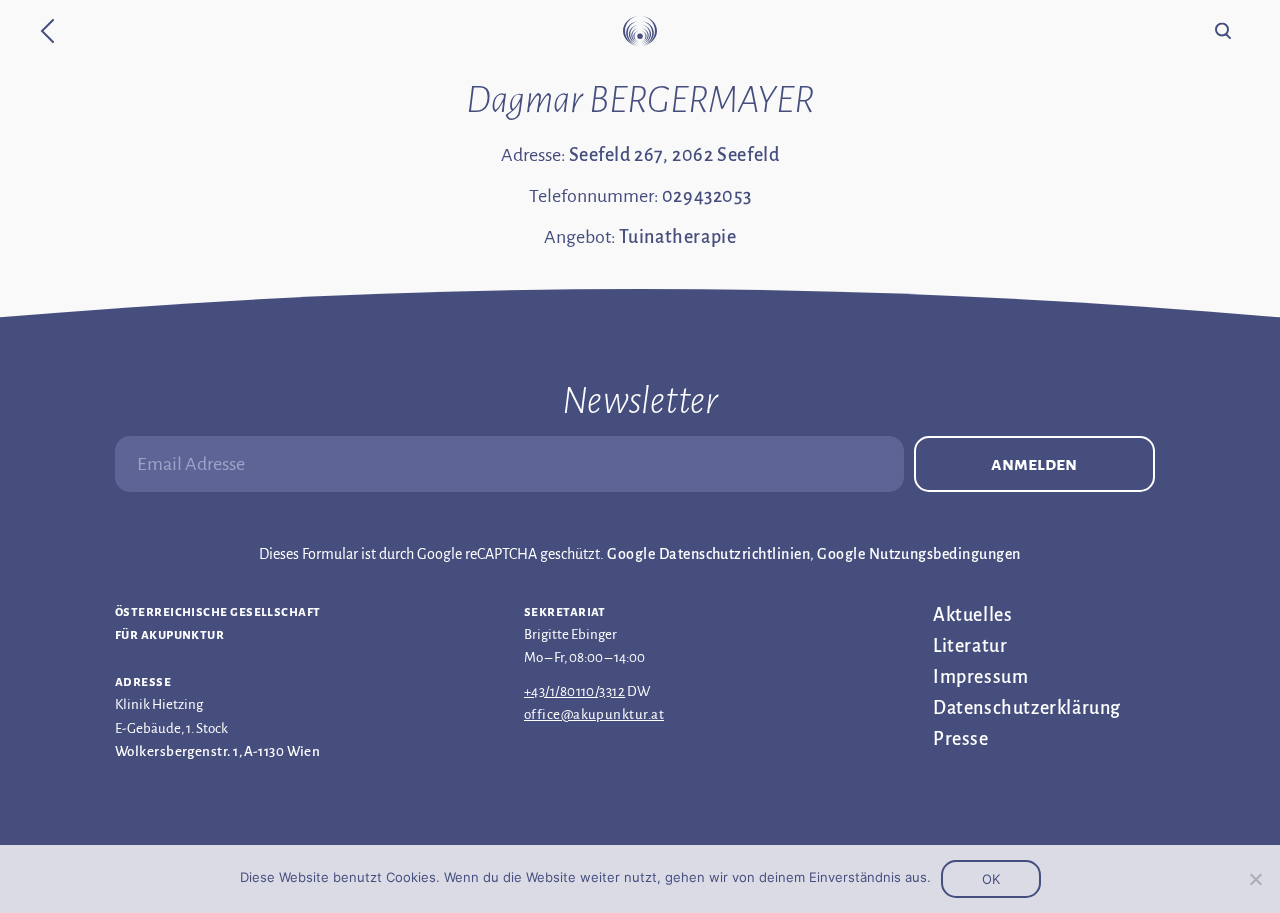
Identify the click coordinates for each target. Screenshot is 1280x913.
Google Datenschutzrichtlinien (708, 554)
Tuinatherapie (678, 237)
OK (991, 879)
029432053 (706, 196)
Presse (961, 739)
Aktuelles (972, 615)
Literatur (970, 646)
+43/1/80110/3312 (574, 691)
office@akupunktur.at (594, 714)
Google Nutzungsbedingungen (918, 554)
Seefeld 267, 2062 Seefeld (674, 155)
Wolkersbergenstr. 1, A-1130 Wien (217, 751)
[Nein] (1255, 879)
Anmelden (1034, 464)
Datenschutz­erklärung (1027, 708)
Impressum (980, 677)
